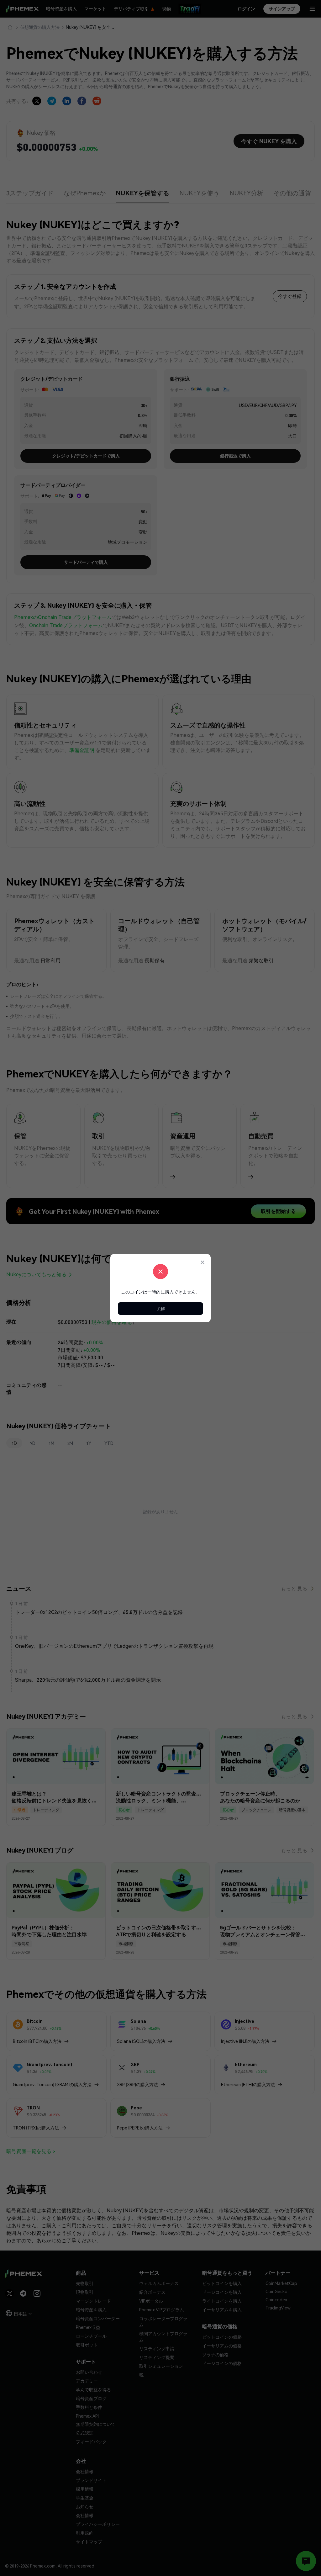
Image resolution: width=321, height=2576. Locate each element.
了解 (160, 1308)
